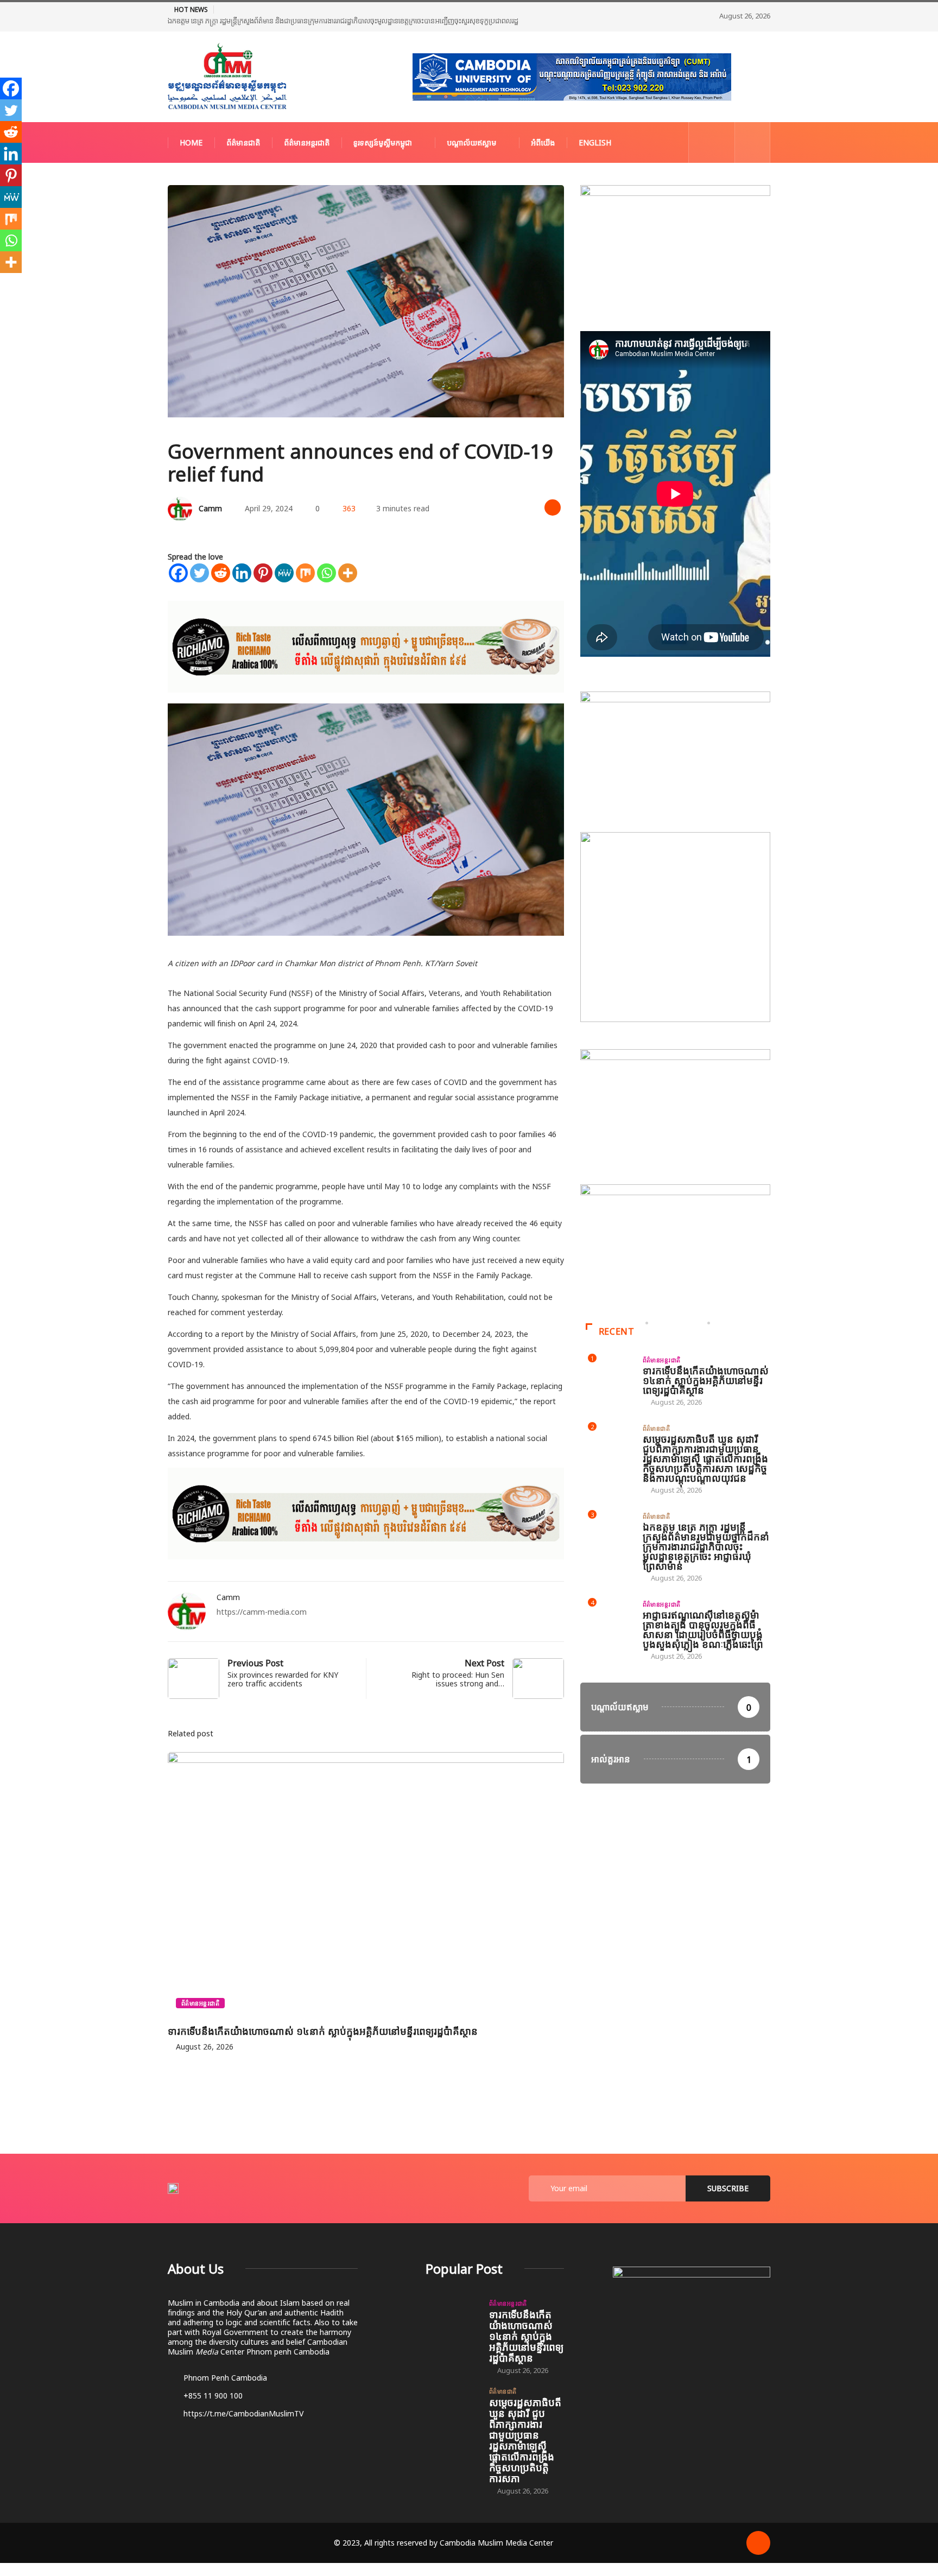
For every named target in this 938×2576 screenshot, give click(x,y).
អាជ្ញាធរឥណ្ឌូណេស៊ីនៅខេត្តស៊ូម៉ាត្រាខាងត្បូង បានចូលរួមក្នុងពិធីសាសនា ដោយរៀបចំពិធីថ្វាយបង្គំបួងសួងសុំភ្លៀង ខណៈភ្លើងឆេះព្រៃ (703, 1629)
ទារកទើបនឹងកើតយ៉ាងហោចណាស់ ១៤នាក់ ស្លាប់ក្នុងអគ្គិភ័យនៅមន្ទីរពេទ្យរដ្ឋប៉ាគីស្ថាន (323, 2031)
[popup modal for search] (753, 142)
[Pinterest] (263, 573)
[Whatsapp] (327, 573)
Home (191, 142)
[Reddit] (221, 573)
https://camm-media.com (262, 1612)
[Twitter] (199, 573)
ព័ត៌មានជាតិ (243, 142)
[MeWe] (284, 573)
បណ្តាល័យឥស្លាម (471, 142)
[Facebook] (178, 573)
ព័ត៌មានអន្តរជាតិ (307, 142)
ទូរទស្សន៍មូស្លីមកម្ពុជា (383, 142)
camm (210, 508)
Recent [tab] (617, 1331)
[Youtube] (721, 142)
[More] (348, 573)
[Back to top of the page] (758, 2542)
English (595, 142)
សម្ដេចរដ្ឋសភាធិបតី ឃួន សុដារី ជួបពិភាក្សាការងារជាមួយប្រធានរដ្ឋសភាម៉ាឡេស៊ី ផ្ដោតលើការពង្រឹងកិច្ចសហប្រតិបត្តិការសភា (525, 2440)
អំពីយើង (543, 142)
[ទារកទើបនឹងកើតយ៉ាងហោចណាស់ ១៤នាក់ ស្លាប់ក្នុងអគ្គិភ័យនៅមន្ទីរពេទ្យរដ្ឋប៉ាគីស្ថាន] (452, 2319)
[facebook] (704, 142)
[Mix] (305, 573)
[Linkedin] (242, 573)
